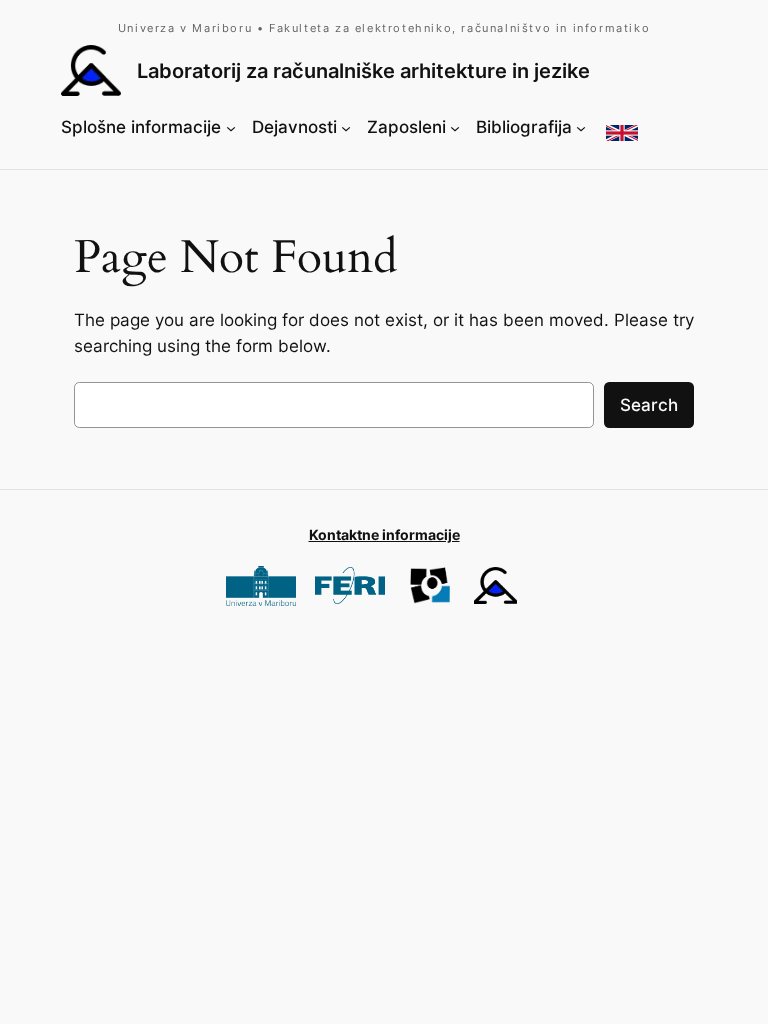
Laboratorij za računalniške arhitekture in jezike (363, 70)
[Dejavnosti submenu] (346, 128)
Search (649, 405)
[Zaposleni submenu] (455, 128)
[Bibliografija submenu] (581, 128)
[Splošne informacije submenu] (231, 128)
